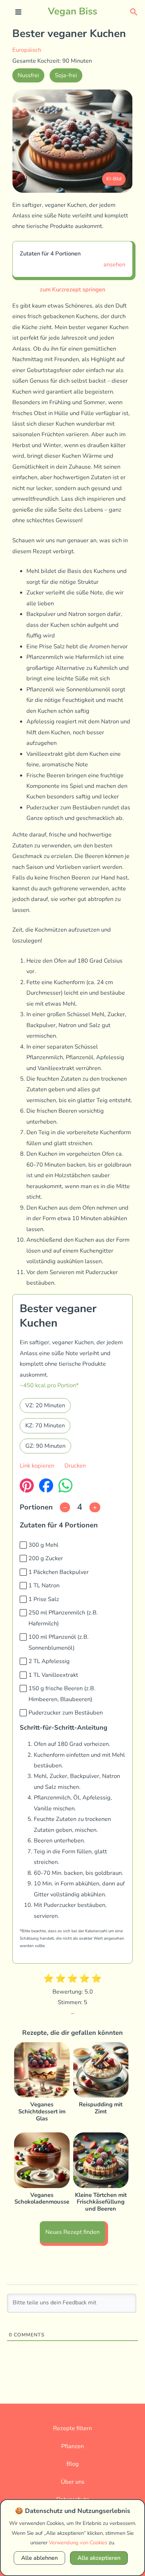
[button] (134, 11)
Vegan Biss (72, 11)
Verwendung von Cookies (78, 2543)
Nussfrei (28, 75)
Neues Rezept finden (72, 2232)
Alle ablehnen (39, 2558)
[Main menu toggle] (18, 12)
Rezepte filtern (72, 2428)
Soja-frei (66, 75)
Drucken (75, 1466)
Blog (73, 2464)
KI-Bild (114, 179)
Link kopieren (37, 1466)
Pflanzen (72, 2446)
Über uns (73, 2482)
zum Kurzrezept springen (72, 289)
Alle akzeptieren (99, 2558)
